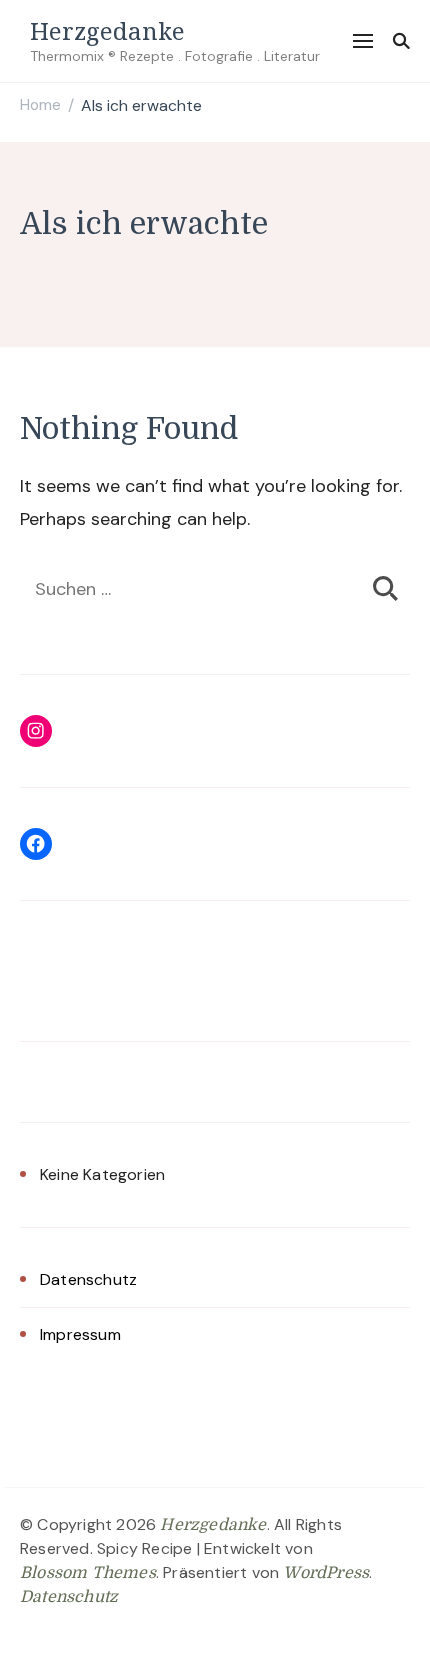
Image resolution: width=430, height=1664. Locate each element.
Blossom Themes (88, 1573)
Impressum (80, 1334)
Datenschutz (88, 1279)
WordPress (326, 1573)
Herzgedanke (107, 30)
